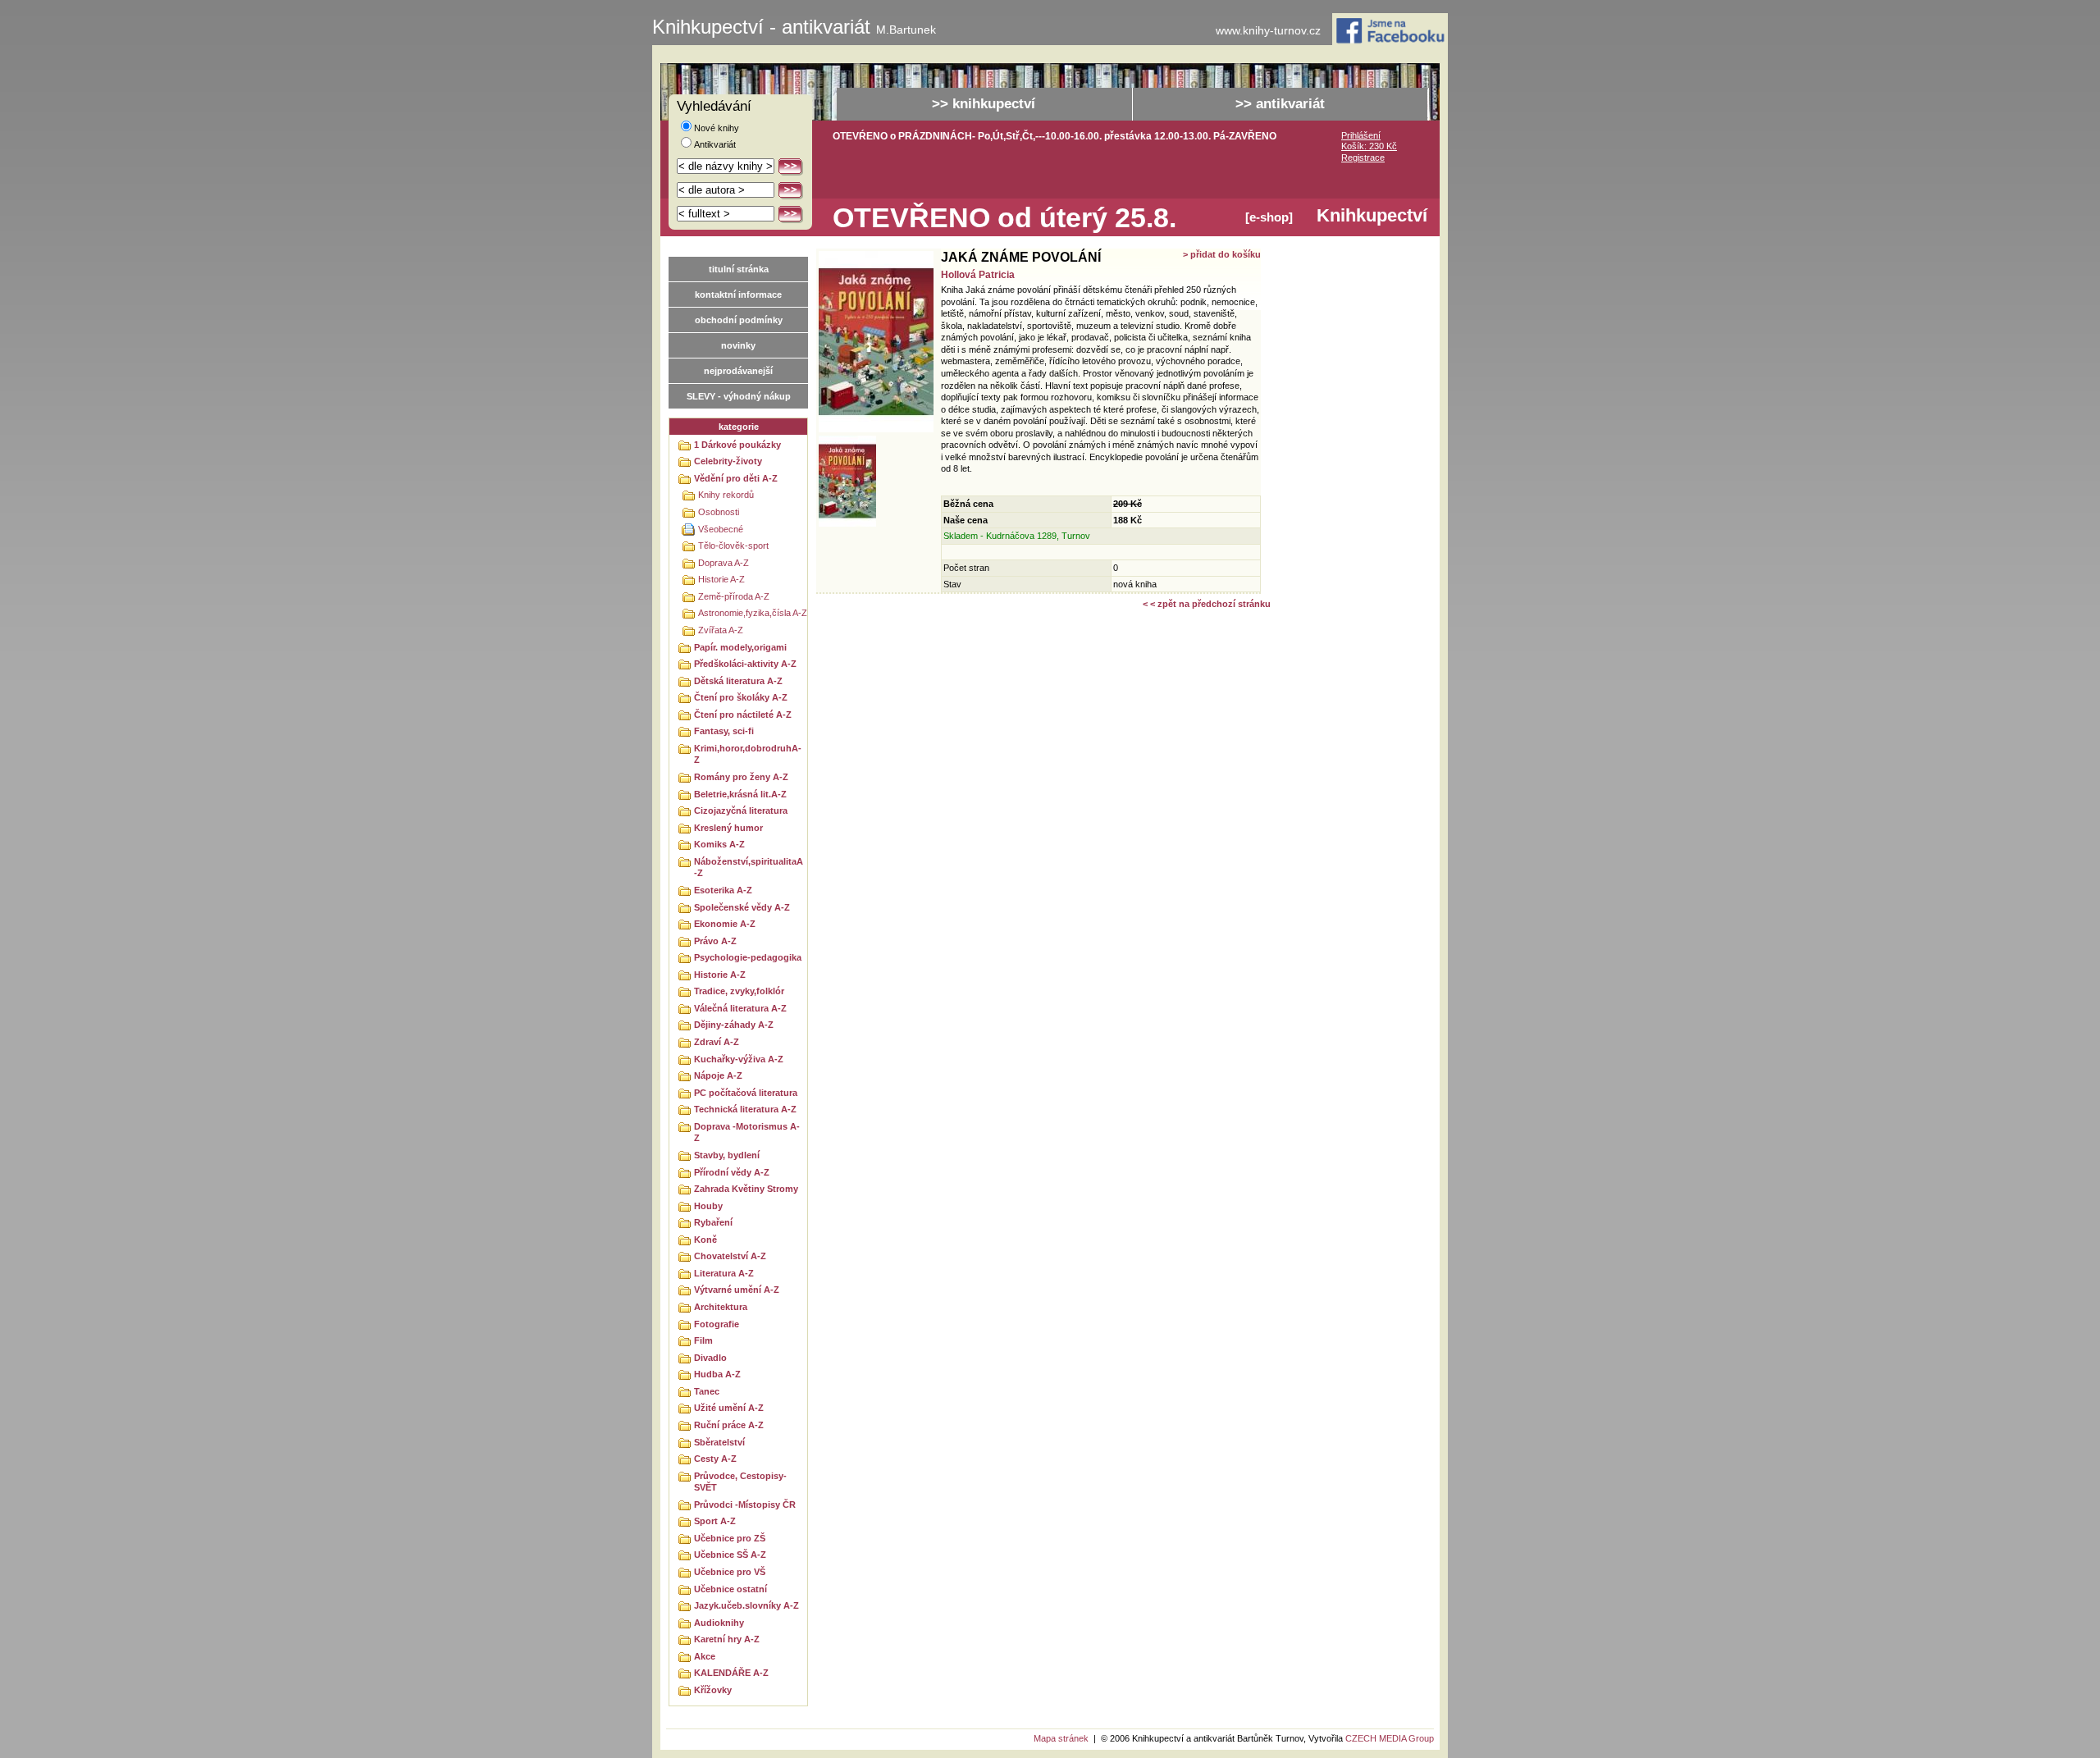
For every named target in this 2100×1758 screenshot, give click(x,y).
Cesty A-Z (715, 1459)
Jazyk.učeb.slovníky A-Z (746, 1605)
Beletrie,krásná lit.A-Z (740, 794)
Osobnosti (719, 512)
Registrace (1363, 158)
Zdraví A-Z (717, 1042)
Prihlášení (1361, 135)
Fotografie (717, 1324)
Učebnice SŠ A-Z (730, 1555)
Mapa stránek (1061, 1738)
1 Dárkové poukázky (737, 445)
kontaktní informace (738, 295)
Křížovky (713, 1690)
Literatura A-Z (724, 1273)
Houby (708, 1206)
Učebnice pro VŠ (730, 1572)
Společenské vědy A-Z (742, 907)
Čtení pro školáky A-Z (741, 697)
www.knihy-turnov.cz (1268, 31)
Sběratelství (719, 1442)
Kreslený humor (728, 828)
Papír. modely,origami (740, 647)
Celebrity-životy (728, 461)
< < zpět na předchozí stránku (1207, 604)
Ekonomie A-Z (725, 924)
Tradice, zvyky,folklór (739, 991)
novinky (738, 345)
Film (703, 1340)
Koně (705, 1240)
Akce (705, 1656)
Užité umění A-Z (729, 1408)
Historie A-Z (721, 579)
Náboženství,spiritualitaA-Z (749, 868)
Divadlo (710, 1358)
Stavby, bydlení (727, 1155)
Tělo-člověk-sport (733, 546)
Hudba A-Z (717, 1374)
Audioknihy (719, 1623)
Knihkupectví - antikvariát (794, 27)
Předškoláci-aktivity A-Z (745, 664)
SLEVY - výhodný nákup (739, 396)
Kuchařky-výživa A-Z (739, 1059)
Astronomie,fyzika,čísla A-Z (753, 613)
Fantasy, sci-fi (724, 731)
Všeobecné (721, 529)
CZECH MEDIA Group (1390, 1738)
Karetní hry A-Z (727, 1639)
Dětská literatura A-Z (738, 681)
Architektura (721, 1307)
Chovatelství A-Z (730, 1256)
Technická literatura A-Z (745, 1109)
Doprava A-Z (724, 563)
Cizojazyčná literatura (741, 811)
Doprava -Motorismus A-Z (747, 1132)
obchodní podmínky (739, 320)
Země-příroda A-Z (734, 596)
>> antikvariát (1280, 104)
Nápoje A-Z (718, 1075)
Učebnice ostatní (730, 1589)
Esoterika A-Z (723, 890)
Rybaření (713, 1222)
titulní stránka (739, 269)
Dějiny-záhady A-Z (734, 1025)
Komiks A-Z (719, 844)
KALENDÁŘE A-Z (731, 1673)
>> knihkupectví (984, 104)
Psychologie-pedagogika (748, 957)
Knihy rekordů (726, 495)
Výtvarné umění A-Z (737, 1290)
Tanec (707, 1391)
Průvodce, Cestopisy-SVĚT (740, 1482)
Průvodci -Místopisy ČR (745, 1505)
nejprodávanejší (738, 371)
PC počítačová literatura (746, 1093)
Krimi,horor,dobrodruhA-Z (748, 754)
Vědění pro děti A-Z (736, 478)
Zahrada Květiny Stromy (746, 1189)
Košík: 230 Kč (1369, 146)
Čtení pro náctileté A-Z (743, 715)
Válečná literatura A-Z (740, 1008)
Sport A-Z (715, 1521)
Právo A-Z (715, 941)
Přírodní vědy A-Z (732, 1172)
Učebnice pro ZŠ (730, 1538)
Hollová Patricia (978, 275)
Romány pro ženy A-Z (741, 777)
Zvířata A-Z (721, 630)
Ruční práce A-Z (729, 1425)
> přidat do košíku (1222, 254)
